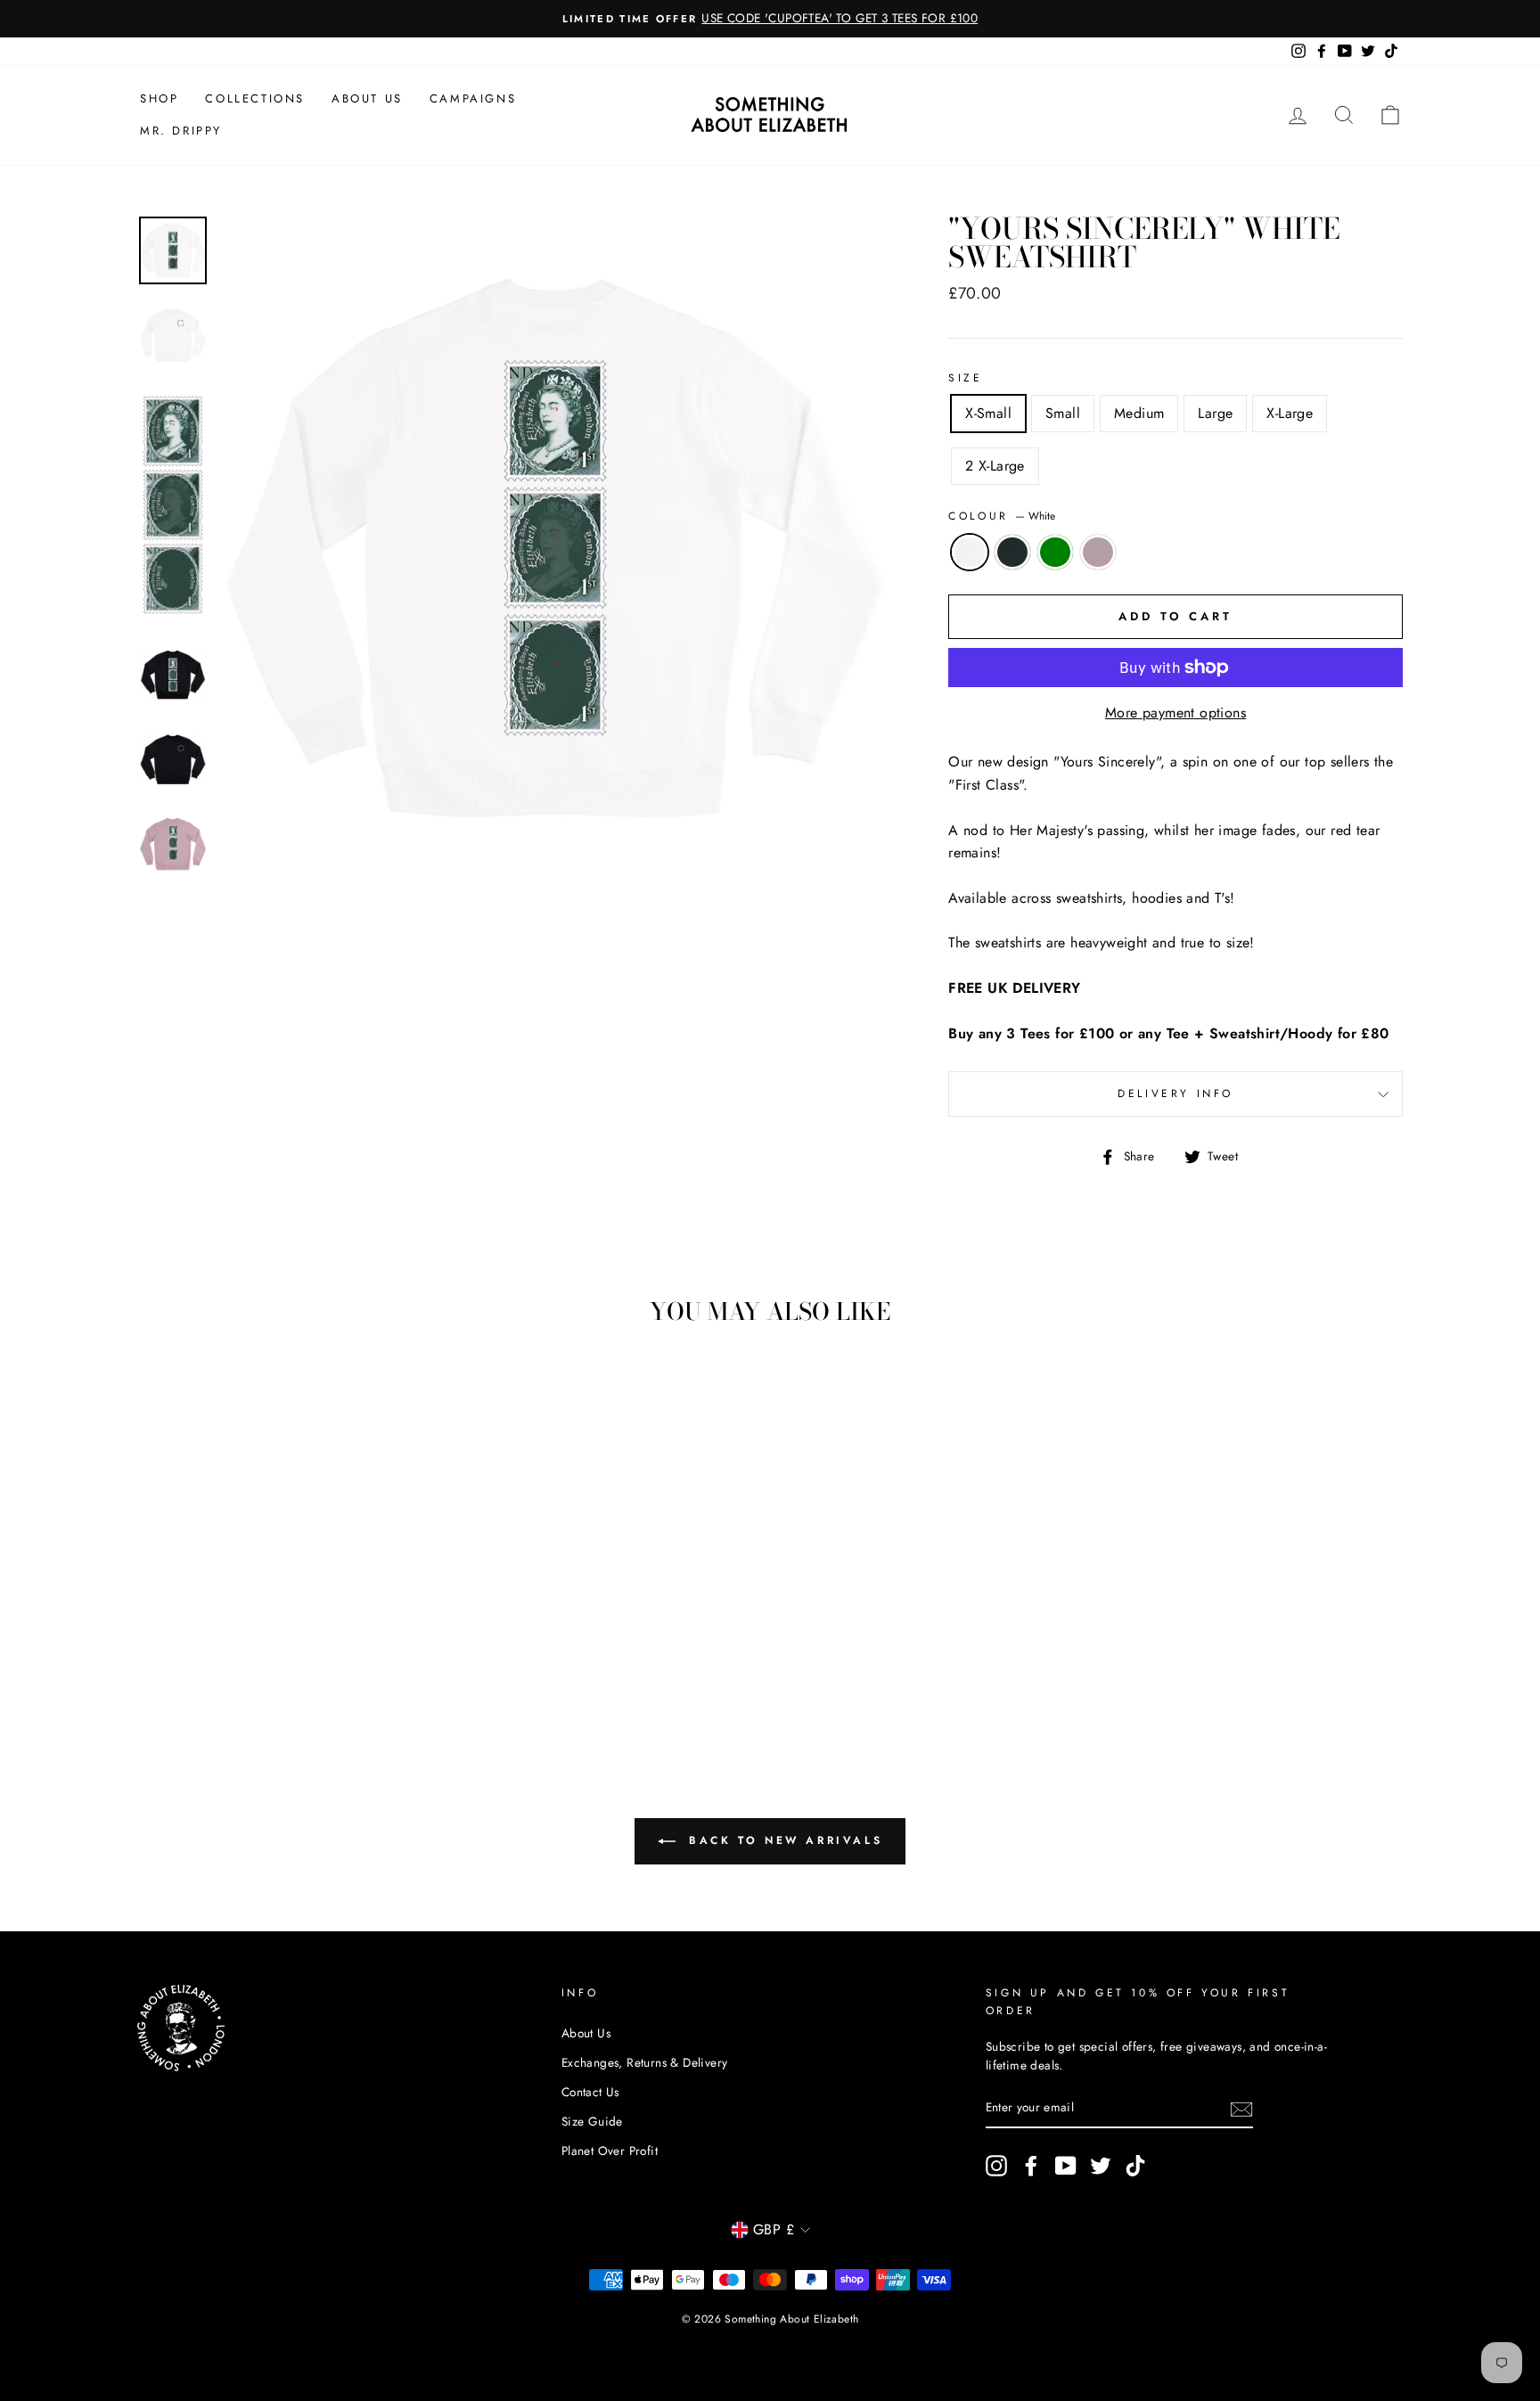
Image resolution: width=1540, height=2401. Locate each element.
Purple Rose (1098, 553)
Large (1215, 413)
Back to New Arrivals (783, 1840)
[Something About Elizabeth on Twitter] (1101, 2166)
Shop (159, 98)
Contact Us (590, 2092)
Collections (255, 98)
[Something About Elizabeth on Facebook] (1031, 2166)
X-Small (988, 413)
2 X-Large (995, 466)
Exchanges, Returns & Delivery (645, 2062)
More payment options (1175, 713)
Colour (1002, 516)
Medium (1139, 413)
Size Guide (592, 2121)
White (970, 553)
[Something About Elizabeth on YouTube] (1066, 2166)
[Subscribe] (1241, 2109)
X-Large (1290, 413)
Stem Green (1055, 553)
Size (965, 378)
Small (1063, 413)
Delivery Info (1175, 1094)
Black (1012, 553)
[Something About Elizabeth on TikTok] (1135, 2166)
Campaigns (473, 98)
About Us (367, 98)
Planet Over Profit (610, 2151)
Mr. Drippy (181, 131)
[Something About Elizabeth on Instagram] (996, 2166)
